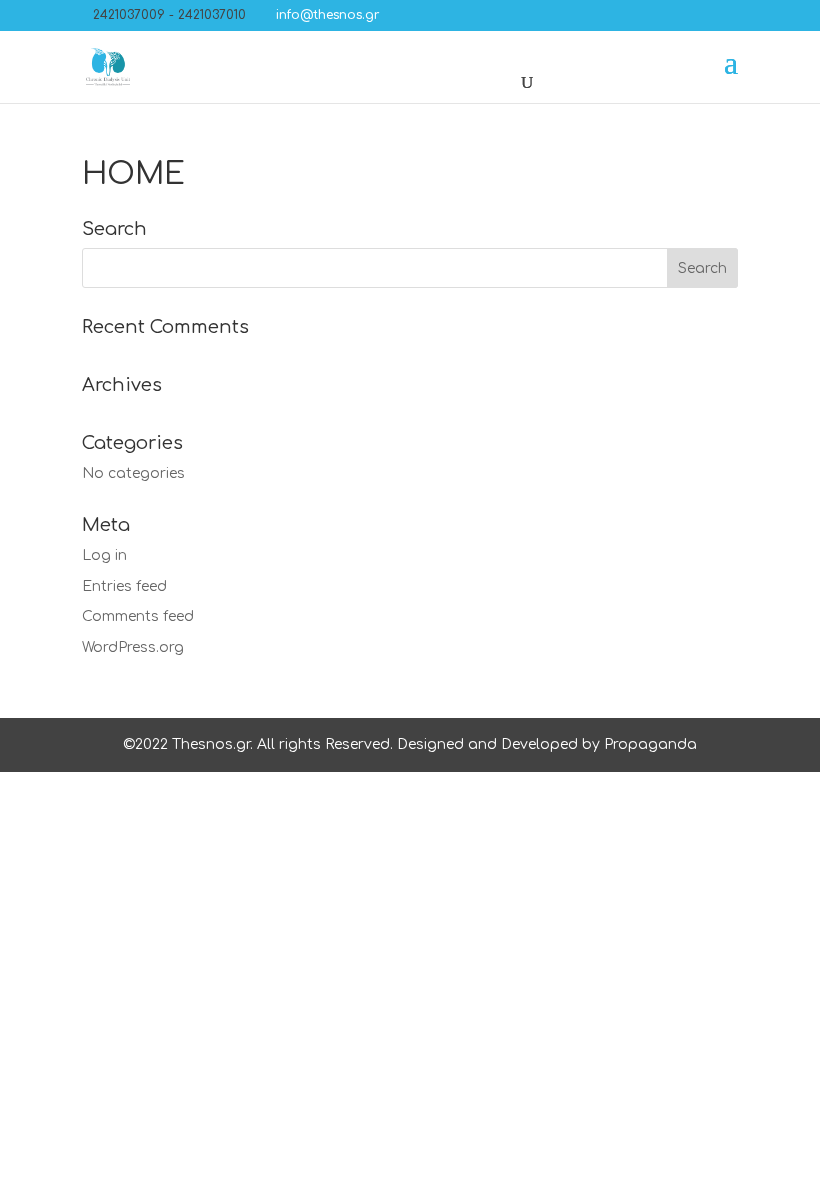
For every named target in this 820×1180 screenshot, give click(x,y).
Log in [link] (104, 555)
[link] (321, 15)
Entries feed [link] (124, 586)
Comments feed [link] (138, 616)
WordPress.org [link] (133, 647)
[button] (400, 15)
